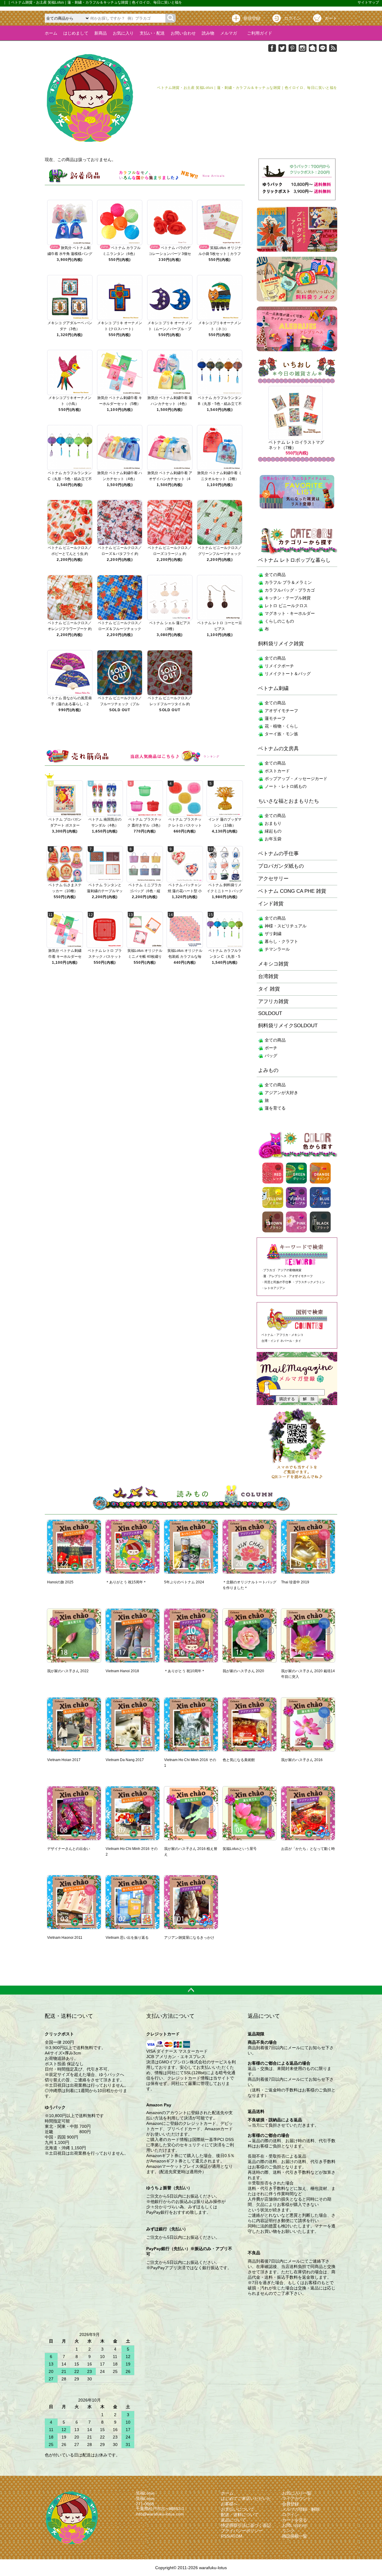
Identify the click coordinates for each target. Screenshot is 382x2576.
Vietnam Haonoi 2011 (65, 1938)
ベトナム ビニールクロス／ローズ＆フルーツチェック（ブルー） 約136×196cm (120, 629)
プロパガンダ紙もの (281, 866)
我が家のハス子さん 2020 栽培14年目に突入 (308, 1674)
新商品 (101, 33)
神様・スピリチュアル (286, 926)
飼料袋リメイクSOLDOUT (288, 1026)
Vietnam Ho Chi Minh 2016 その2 (132, 1852)
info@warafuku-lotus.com (160, 2514)
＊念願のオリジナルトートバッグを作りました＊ (249, 1585)
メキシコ (297, 1335)
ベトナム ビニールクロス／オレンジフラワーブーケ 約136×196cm (70, 629)
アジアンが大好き (281, 1093)
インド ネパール (281, 1341)
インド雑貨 (271, 904)
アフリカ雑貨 (273, 1001)
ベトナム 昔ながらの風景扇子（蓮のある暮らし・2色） (70, 704)
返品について (233, 2520)
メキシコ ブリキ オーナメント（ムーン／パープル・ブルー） (170, 329)
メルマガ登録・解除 (301, 2509)
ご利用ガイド (258, 33)
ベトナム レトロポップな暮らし (294, 560)
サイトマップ (368, 2)
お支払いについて (238, 2509)
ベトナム (267, 1335)
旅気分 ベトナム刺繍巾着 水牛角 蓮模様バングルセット (70, 254)
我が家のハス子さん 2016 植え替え (191, 1852)
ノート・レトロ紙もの (286, 786)
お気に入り (123, 33)
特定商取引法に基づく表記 (246, 2525)
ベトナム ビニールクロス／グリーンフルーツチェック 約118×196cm (220, 554)
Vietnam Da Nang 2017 (125, 1760)
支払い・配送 (152, 33)
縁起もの (273, 831)
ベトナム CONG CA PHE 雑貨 (292, 891)
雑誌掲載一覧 (295, 2536)
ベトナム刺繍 (273, 688)
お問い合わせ (183, 33)
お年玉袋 (273, 839)
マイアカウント (297, 2498)
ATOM (236, 2536)
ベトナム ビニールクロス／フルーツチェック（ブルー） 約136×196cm (120, 704)
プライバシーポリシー (242, 2531)
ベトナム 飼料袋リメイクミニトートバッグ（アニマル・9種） (225, 891)
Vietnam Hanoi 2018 (122, 1671)
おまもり (273, 823)
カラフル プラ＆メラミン (288, 582)
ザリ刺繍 (273, 934)
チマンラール (277, 949)
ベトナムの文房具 (278, 749)
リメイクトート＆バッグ (288, 674)
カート (331, 18)
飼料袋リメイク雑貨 (281, 644)
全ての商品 (275, 575)
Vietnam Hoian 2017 (64, 1760)
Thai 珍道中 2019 (295, 1582)
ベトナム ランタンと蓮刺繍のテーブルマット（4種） (105, 891)
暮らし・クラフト (281, 941)
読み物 (208, 33)
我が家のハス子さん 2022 (68, 1671)
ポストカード (277, 771)
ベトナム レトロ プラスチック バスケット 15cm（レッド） (105, 957)
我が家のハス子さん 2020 (243, 1671)
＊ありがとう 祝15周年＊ (126, 1582)
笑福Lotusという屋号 (240, 1849)
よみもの (268, 1070)
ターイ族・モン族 (281, 734)
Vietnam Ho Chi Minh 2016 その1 (190, 1763)
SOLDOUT (270, 1013)
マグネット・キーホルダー (290, 613)
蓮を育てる (275, 1108)
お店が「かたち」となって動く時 (308, 1849)
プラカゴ (269, 1270)
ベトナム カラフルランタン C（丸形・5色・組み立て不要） (70, 479)
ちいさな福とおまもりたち (289, 801)
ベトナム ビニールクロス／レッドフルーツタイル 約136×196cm (170, 704)
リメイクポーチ (279, 666)
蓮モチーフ (275, 718)
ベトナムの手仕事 (278, 854)
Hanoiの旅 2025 (60, 1582)
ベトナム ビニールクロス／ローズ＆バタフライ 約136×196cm (120, 554)
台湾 (264, 1341)
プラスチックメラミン (310, 1282)
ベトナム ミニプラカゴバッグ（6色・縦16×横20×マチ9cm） (145, 891)
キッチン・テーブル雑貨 (288, 598)
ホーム (51, 33)
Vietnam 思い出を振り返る (127, 1938)
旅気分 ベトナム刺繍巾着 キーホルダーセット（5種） (65, 957)
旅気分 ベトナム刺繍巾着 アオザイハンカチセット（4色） (170, 479)
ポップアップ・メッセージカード (296, 779)
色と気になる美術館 (239, 1760)
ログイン (292, 18)
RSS (225, 2536)
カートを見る (295, 2520)
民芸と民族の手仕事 (278, 1282)
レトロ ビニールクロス (286, 606)
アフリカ (282, 1335)
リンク (288, 2531)
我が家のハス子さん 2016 (302, 1760)
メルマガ (229, 33)
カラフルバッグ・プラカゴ (290, 590)
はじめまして (76, 33)
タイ (298, 1341)
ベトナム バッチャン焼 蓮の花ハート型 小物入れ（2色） (185, 891)
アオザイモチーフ (281, 711)
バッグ (271, 1056)
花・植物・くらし (281, 726)
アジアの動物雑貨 (289, 1270)
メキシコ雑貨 (273, 964)
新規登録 (252, 18)
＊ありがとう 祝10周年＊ (185, 1671)
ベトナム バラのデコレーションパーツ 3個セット (170, 254)
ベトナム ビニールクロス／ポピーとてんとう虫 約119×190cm (70, 554)
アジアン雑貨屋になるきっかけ (189, 1938)
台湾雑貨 (268, 976)
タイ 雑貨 (269, 989)
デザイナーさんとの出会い (69, 1849)
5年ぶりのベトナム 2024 (184, 1582)
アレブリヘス (278, 1276)
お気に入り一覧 (297, 2493)
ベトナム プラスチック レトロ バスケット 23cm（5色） (185, 825)
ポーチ (271, 1048)
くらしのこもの (279, 621)
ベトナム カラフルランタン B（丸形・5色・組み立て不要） (220, 404)
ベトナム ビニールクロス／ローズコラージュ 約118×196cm (170, 554)
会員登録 (290, 2504)
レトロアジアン (275, 1288)
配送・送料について (240, 2515)
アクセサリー (273, 879)
